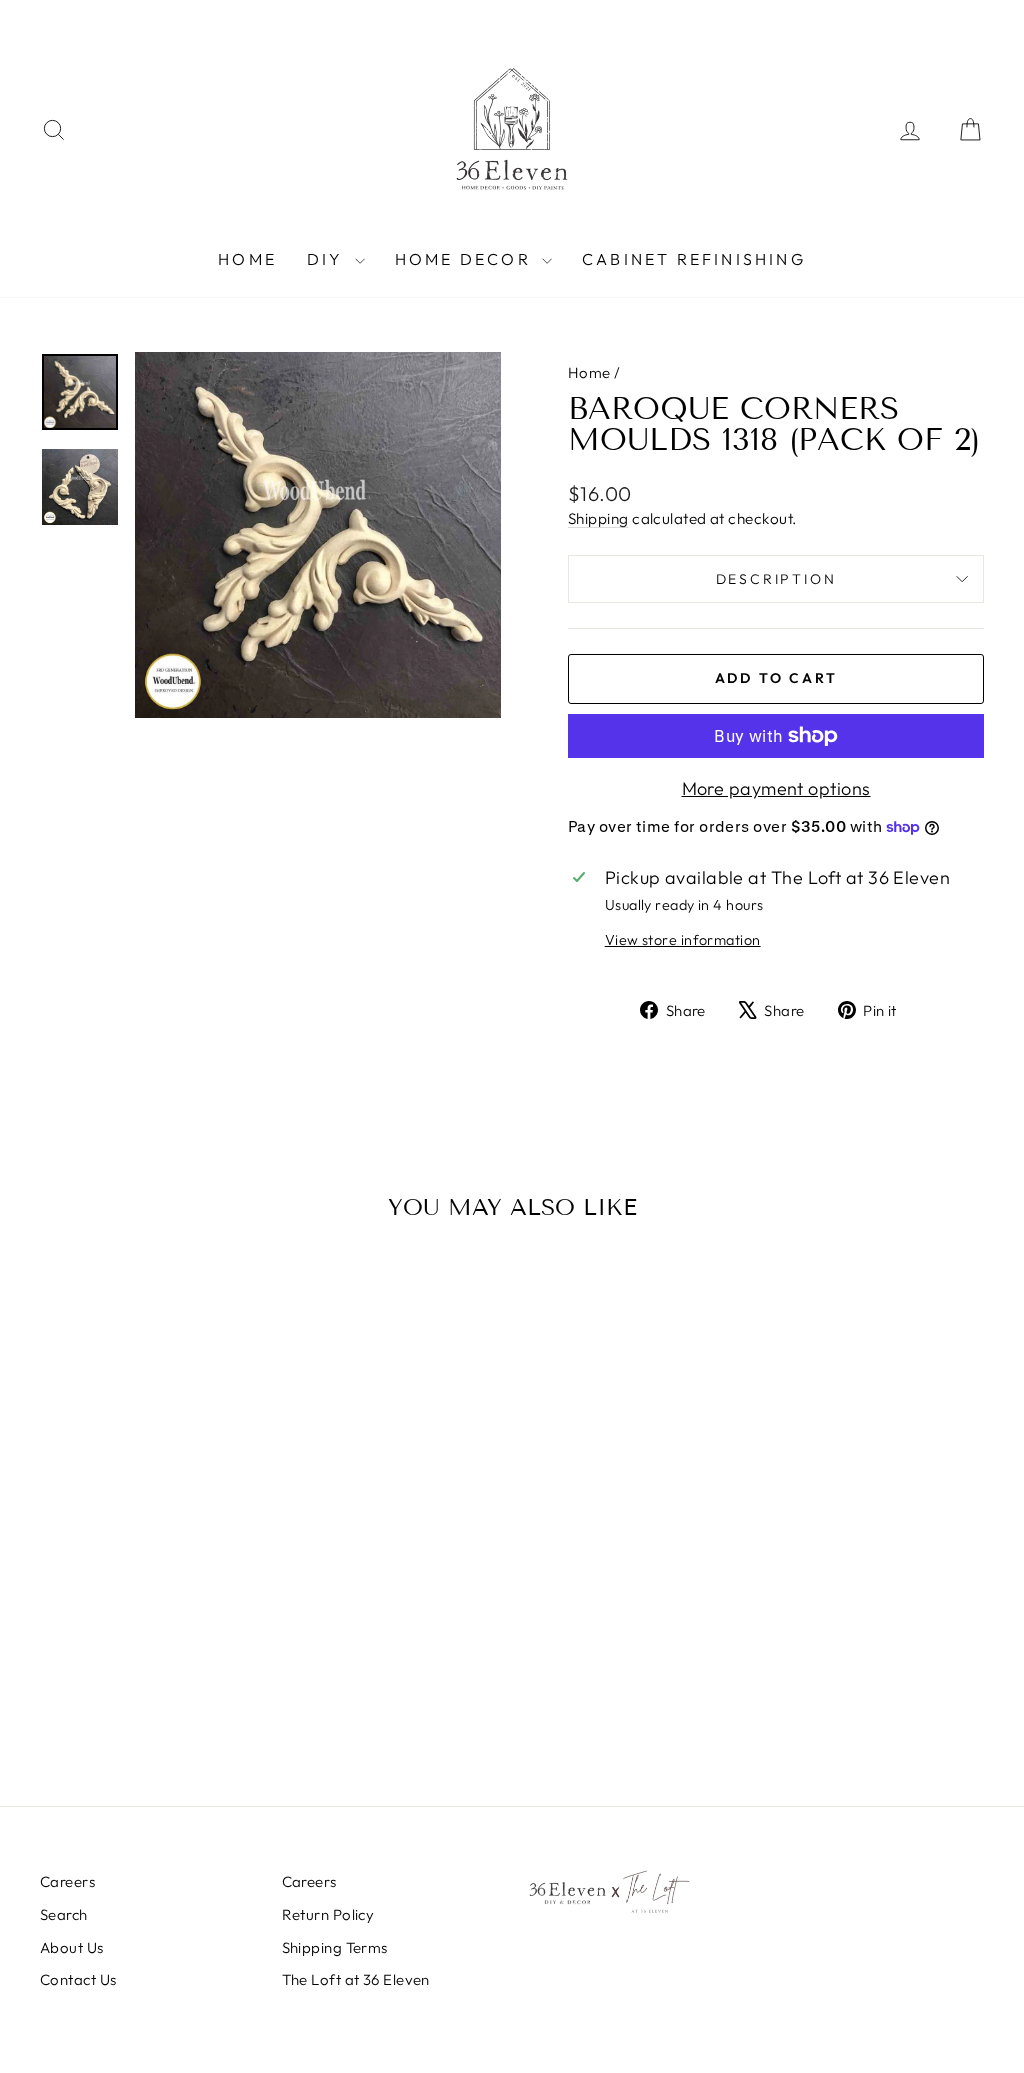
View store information (683, 940)
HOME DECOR (466, 259)
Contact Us (78, 1979)
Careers (67, 1881)
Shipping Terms (335, 1947)
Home (589, 372)
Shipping (598, 518)
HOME (247, 259)
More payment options (776, 788)
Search (64, 1914)
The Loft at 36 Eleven (356, 1979)
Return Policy (328, 1914)
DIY (328, 259)
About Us (72, 1947)
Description (776, 579)
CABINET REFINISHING (694, 259)
